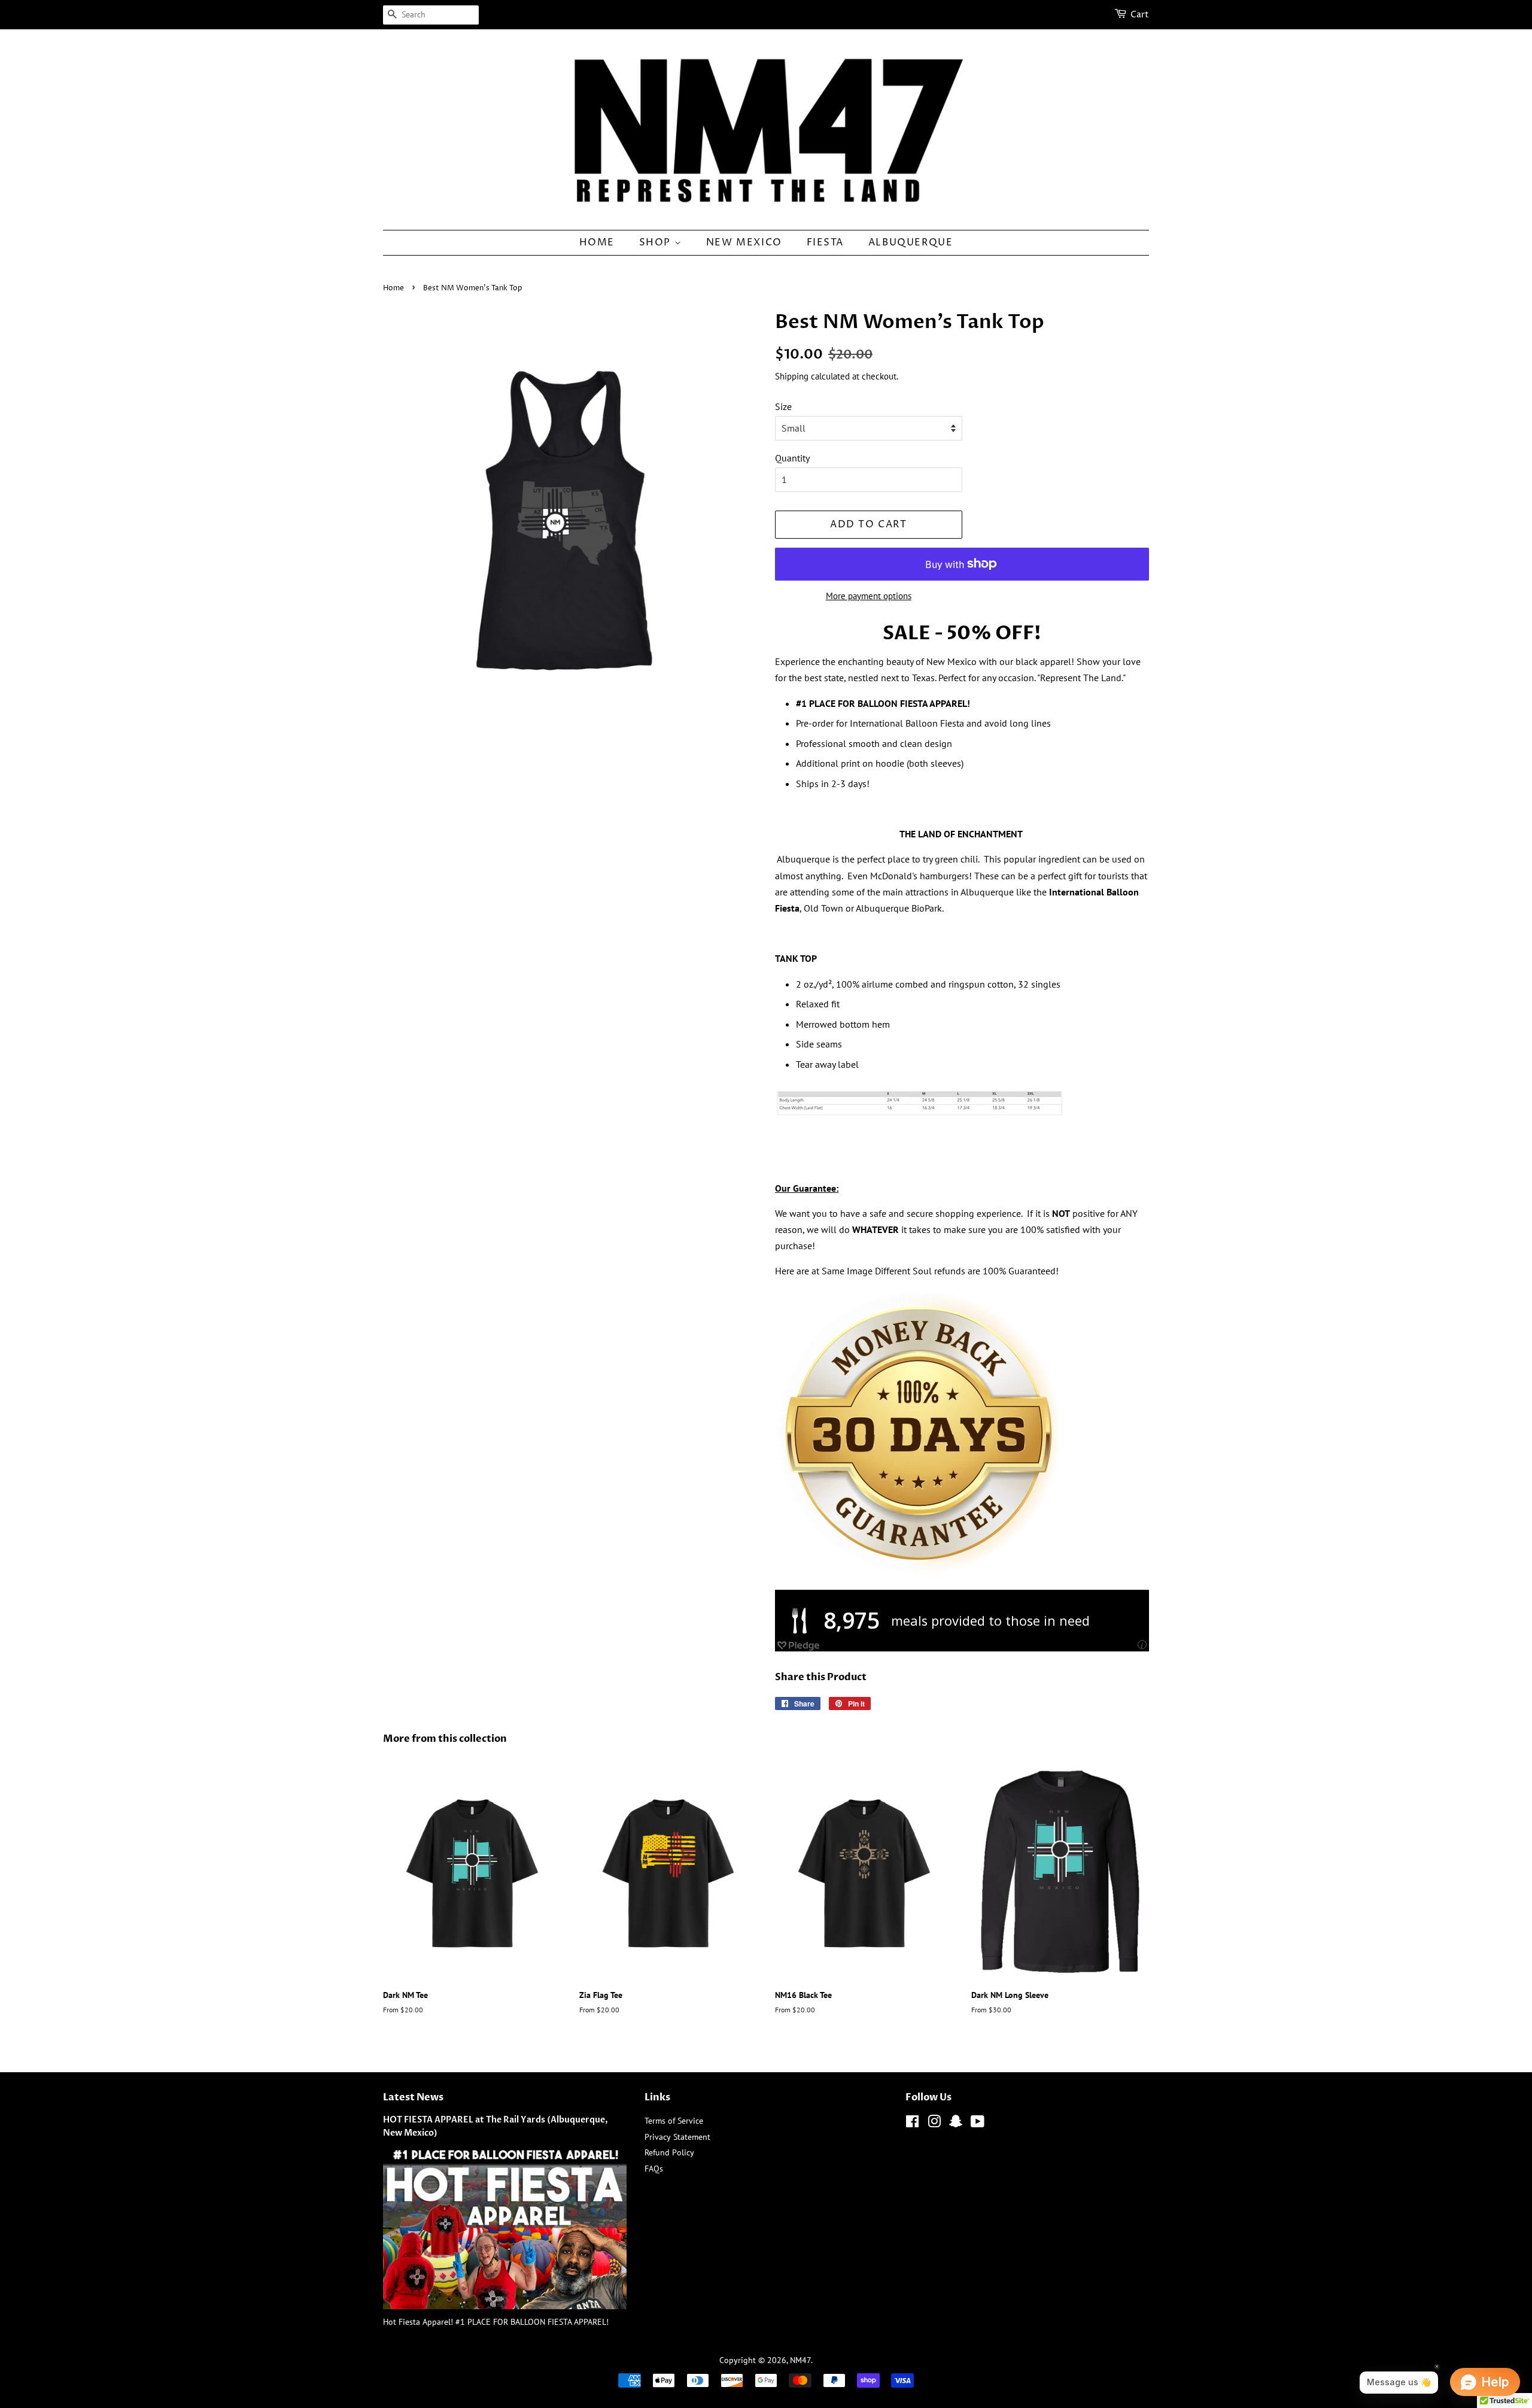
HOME (597, 242)
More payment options (869, 596)
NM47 (800, 2360)
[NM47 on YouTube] (978, 2124)
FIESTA (826, 242)
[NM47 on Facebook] (912, 2124)
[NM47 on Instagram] (934, 2124)
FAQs (654, 2169)
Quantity (792, 458)
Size (783, 406)
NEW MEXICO (744, 242)
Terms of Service (674, 2121)
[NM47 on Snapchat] (956, 2124)
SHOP (657, 242)
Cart (1140, 15)
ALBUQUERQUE (911, 242)
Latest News (413, 2097)
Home (393, 288)
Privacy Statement (677, 2137)
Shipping (792, 376)
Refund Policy (669, 2152)
